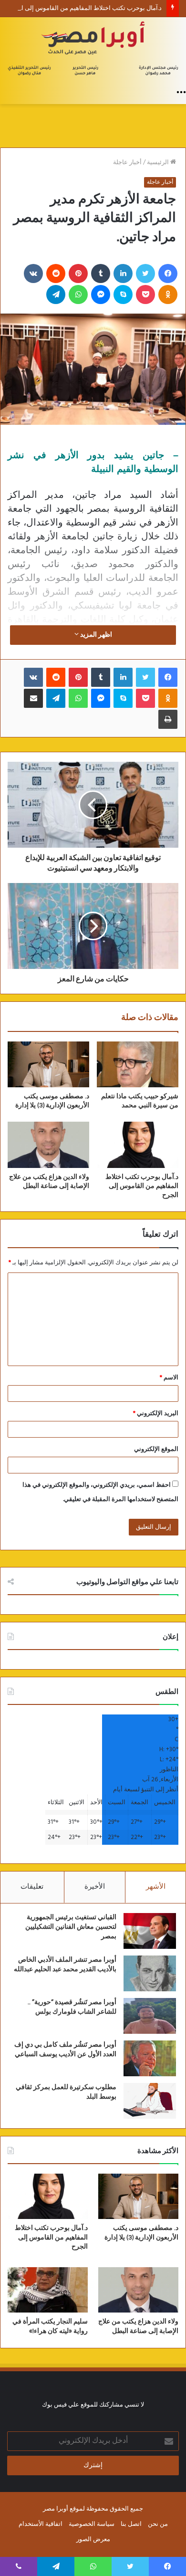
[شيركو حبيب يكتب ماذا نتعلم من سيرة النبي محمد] (138, 1064)
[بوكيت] (145, 294)
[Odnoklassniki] (168, 294)
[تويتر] (145, 273)
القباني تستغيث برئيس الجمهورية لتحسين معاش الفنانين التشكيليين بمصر (71, 1927)
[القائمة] (181, 92)
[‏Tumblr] (101, 273)
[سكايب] (123, 294)
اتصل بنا (131, 2524)
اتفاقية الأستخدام (41, 2524)
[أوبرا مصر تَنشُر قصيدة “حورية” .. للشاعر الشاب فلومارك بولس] (150, 2016)
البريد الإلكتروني (156, 1414)
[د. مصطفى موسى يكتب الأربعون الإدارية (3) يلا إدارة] (48, 1064)
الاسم (169, 1378)
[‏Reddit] (56, 273)
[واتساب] (78, 294)
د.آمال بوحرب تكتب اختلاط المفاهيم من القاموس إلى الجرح (85, 8)
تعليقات (32, 1887)
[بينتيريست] (78, 273)
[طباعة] (168, 719)
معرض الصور (93, 2539)
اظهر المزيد (95, 635)
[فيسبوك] (168, 273)
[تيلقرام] (56, 294)
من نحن (158, 2524)
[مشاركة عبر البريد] (33, 698)
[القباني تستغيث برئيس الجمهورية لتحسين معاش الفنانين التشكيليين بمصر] (150, 1931)
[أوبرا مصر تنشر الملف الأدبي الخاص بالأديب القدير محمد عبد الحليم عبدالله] (150, 1973)
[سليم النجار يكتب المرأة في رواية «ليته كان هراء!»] (48, 2290)
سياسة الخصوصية (92, 2524)
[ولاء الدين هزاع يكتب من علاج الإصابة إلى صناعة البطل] (48, 1145)
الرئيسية (159, 163)
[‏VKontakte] (33, 273)
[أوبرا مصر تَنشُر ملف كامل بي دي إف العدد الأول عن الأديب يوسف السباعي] (150, 2058)
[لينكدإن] (123, 273)
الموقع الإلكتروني (156, 1449)
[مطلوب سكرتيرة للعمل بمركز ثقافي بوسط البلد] (150, 2101)
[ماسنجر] (101, 294)
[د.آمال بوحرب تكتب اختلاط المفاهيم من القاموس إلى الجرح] (138, 1145)
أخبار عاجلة (127, 163)
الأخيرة (95, 1887)
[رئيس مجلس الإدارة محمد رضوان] (93, 50)
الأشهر (156, 1887)
